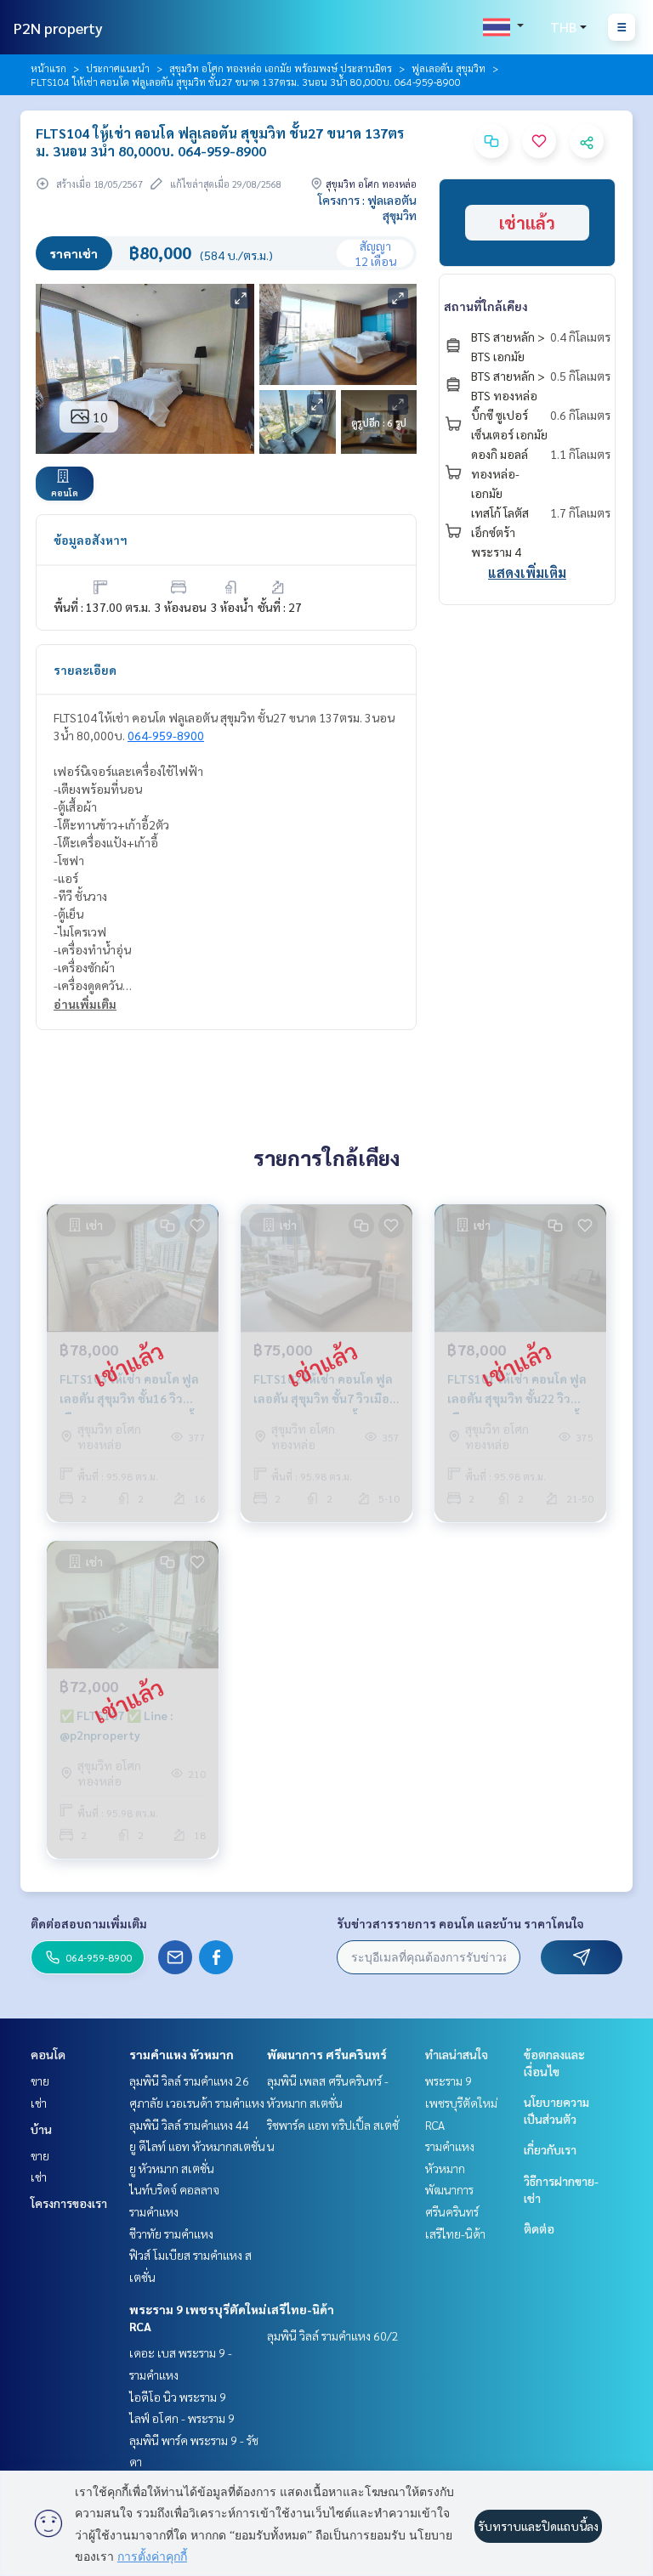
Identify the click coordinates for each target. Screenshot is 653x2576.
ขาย (40, 2081)
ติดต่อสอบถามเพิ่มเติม (89, 1923)
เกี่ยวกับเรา (550, 2149)
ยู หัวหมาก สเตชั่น (172, 2168)
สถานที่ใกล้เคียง (486, 306)
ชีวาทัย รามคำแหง (171, 2233)
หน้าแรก (48, 68)
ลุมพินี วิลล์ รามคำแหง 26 (189, 2081)
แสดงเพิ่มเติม (527, 572)
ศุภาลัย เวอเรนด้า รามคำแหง (197, 2103)
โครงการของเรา (69, 2203)
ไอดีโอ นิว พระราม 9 (178, 2397)
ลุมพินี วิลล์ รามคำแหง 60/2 (333, 2335)
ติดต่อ (539, 2228)
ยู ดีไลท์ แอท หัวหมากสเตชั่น (197, 2146)
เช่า (39, 2103)
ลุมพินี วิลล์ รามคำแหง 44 (189, 2125)
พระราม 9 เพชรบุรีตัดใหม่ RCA (461, 2102)
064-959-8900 (166, 735)
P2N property (58, 28)
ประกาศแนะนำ (118, 68)
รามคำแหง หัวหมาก (182, 2054)
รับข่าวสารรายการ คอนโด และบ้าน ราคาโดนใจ (460, 1923)
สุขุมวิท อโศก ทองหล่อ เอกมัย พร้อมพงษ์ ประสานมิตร (281, 68)
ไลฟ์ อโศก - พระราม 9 (182, 2418)
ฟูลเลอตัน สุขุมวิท (449, 68)
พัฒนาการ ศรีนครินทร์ (327, 2054)
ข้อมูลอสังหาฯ (91, 540)
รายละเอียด (85, 670)
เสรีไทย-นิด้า (301, 2309)
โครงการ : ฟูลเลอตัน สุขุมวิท (367, 207)
